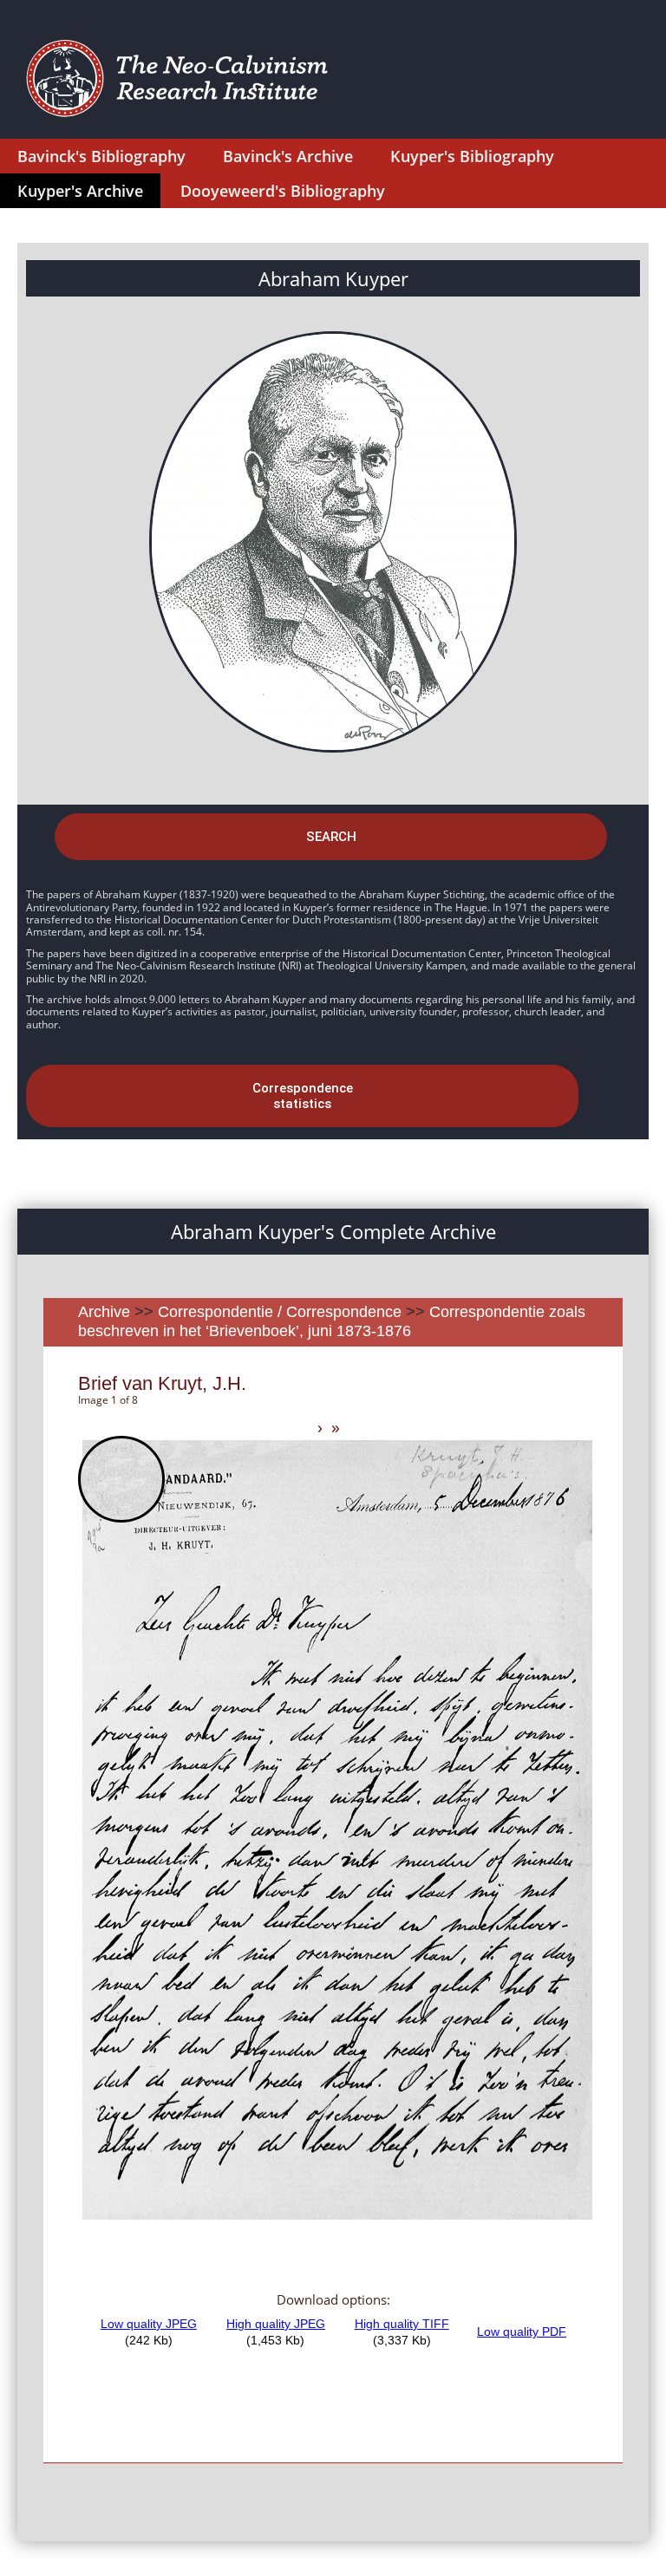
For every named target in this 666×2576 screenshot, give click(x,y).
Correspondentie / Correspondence (280, 1312)
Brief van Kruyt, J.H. (162, 1383)
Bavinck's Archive (288, 156)
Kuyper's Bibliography (472, 156)
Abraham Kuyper (333, 278)
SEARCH (331, 837)
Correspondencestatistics (303, 1096)
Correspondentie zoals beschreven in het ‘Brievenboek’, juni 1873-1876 (332, 1321)
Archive (104, 1312)
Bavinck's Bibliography (101, 156)
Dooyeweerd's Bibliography (283, 191)
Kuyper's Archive (80, 191)
